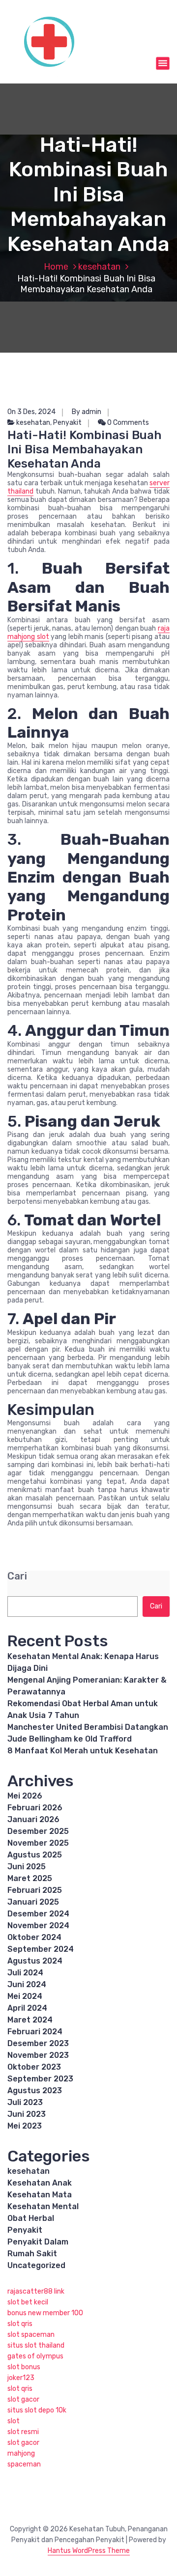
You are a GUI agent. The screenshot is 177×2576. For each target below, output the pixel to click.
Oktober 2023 (34, 2067)
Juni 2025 (27, 1867)
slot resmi (23, 2432)
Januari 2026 (33, 1819)
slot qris (20, 2324)
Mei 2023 (25, 2126)
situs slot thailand (36, 2345)
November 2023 (38, 2055)
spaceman (24, 2464)
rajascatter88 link (36, 2291)
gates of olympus (35, 2356)
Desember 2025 (38, 1831)
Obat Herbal (31, 2218)
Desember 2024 (38, 1914)
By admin (87, 412)
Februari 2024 (35, 2032)
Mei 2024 (25, 1996)
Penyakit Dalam (38, 2242)
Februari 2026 (35, 1808)
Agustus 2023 (35, 2091)
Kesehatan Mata (40, 2195)
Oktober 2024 (34, 1937)
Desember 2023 (38, 2043)
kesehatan (99, 267)
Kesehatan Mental (43, 2206)
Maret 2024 (30, 2020)
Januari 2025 (33, 1902)
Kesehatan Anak (40, 2183)
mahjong (21, 2453)
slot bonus (24, 2367)
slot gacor (23, 2399)
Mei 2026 (25, 1796)
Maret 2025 (30, 1878)
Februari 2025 (35, 1890)
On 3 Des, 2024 (31, 412)
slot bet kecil (28, 2302)
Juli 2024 (25, 1973)
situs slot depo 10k (37, 2410)
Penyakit (67, 423)
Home (56, 267)
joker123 (21, 2378)
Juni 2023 (27, 2114)
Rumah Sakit (32, 2254)
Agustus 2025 (35, 1855)
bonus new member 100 (45, 2313)
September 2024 (41, 1949)
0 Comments (127, 423)
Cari (17, 1576)
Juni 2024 (27, 1984)
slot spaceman (31, 2335)
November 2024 (38, 1925)
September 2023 (40, 2079)
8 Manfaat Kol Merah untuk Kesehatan (83, 1751)
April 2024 (27, 2008)
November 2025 (38, 1843)
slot (14, 2421)
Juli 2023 (25, 2102)
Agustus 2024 (35, 1961)
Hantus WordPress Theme (89, 2551)
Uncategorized (36, 2265)
